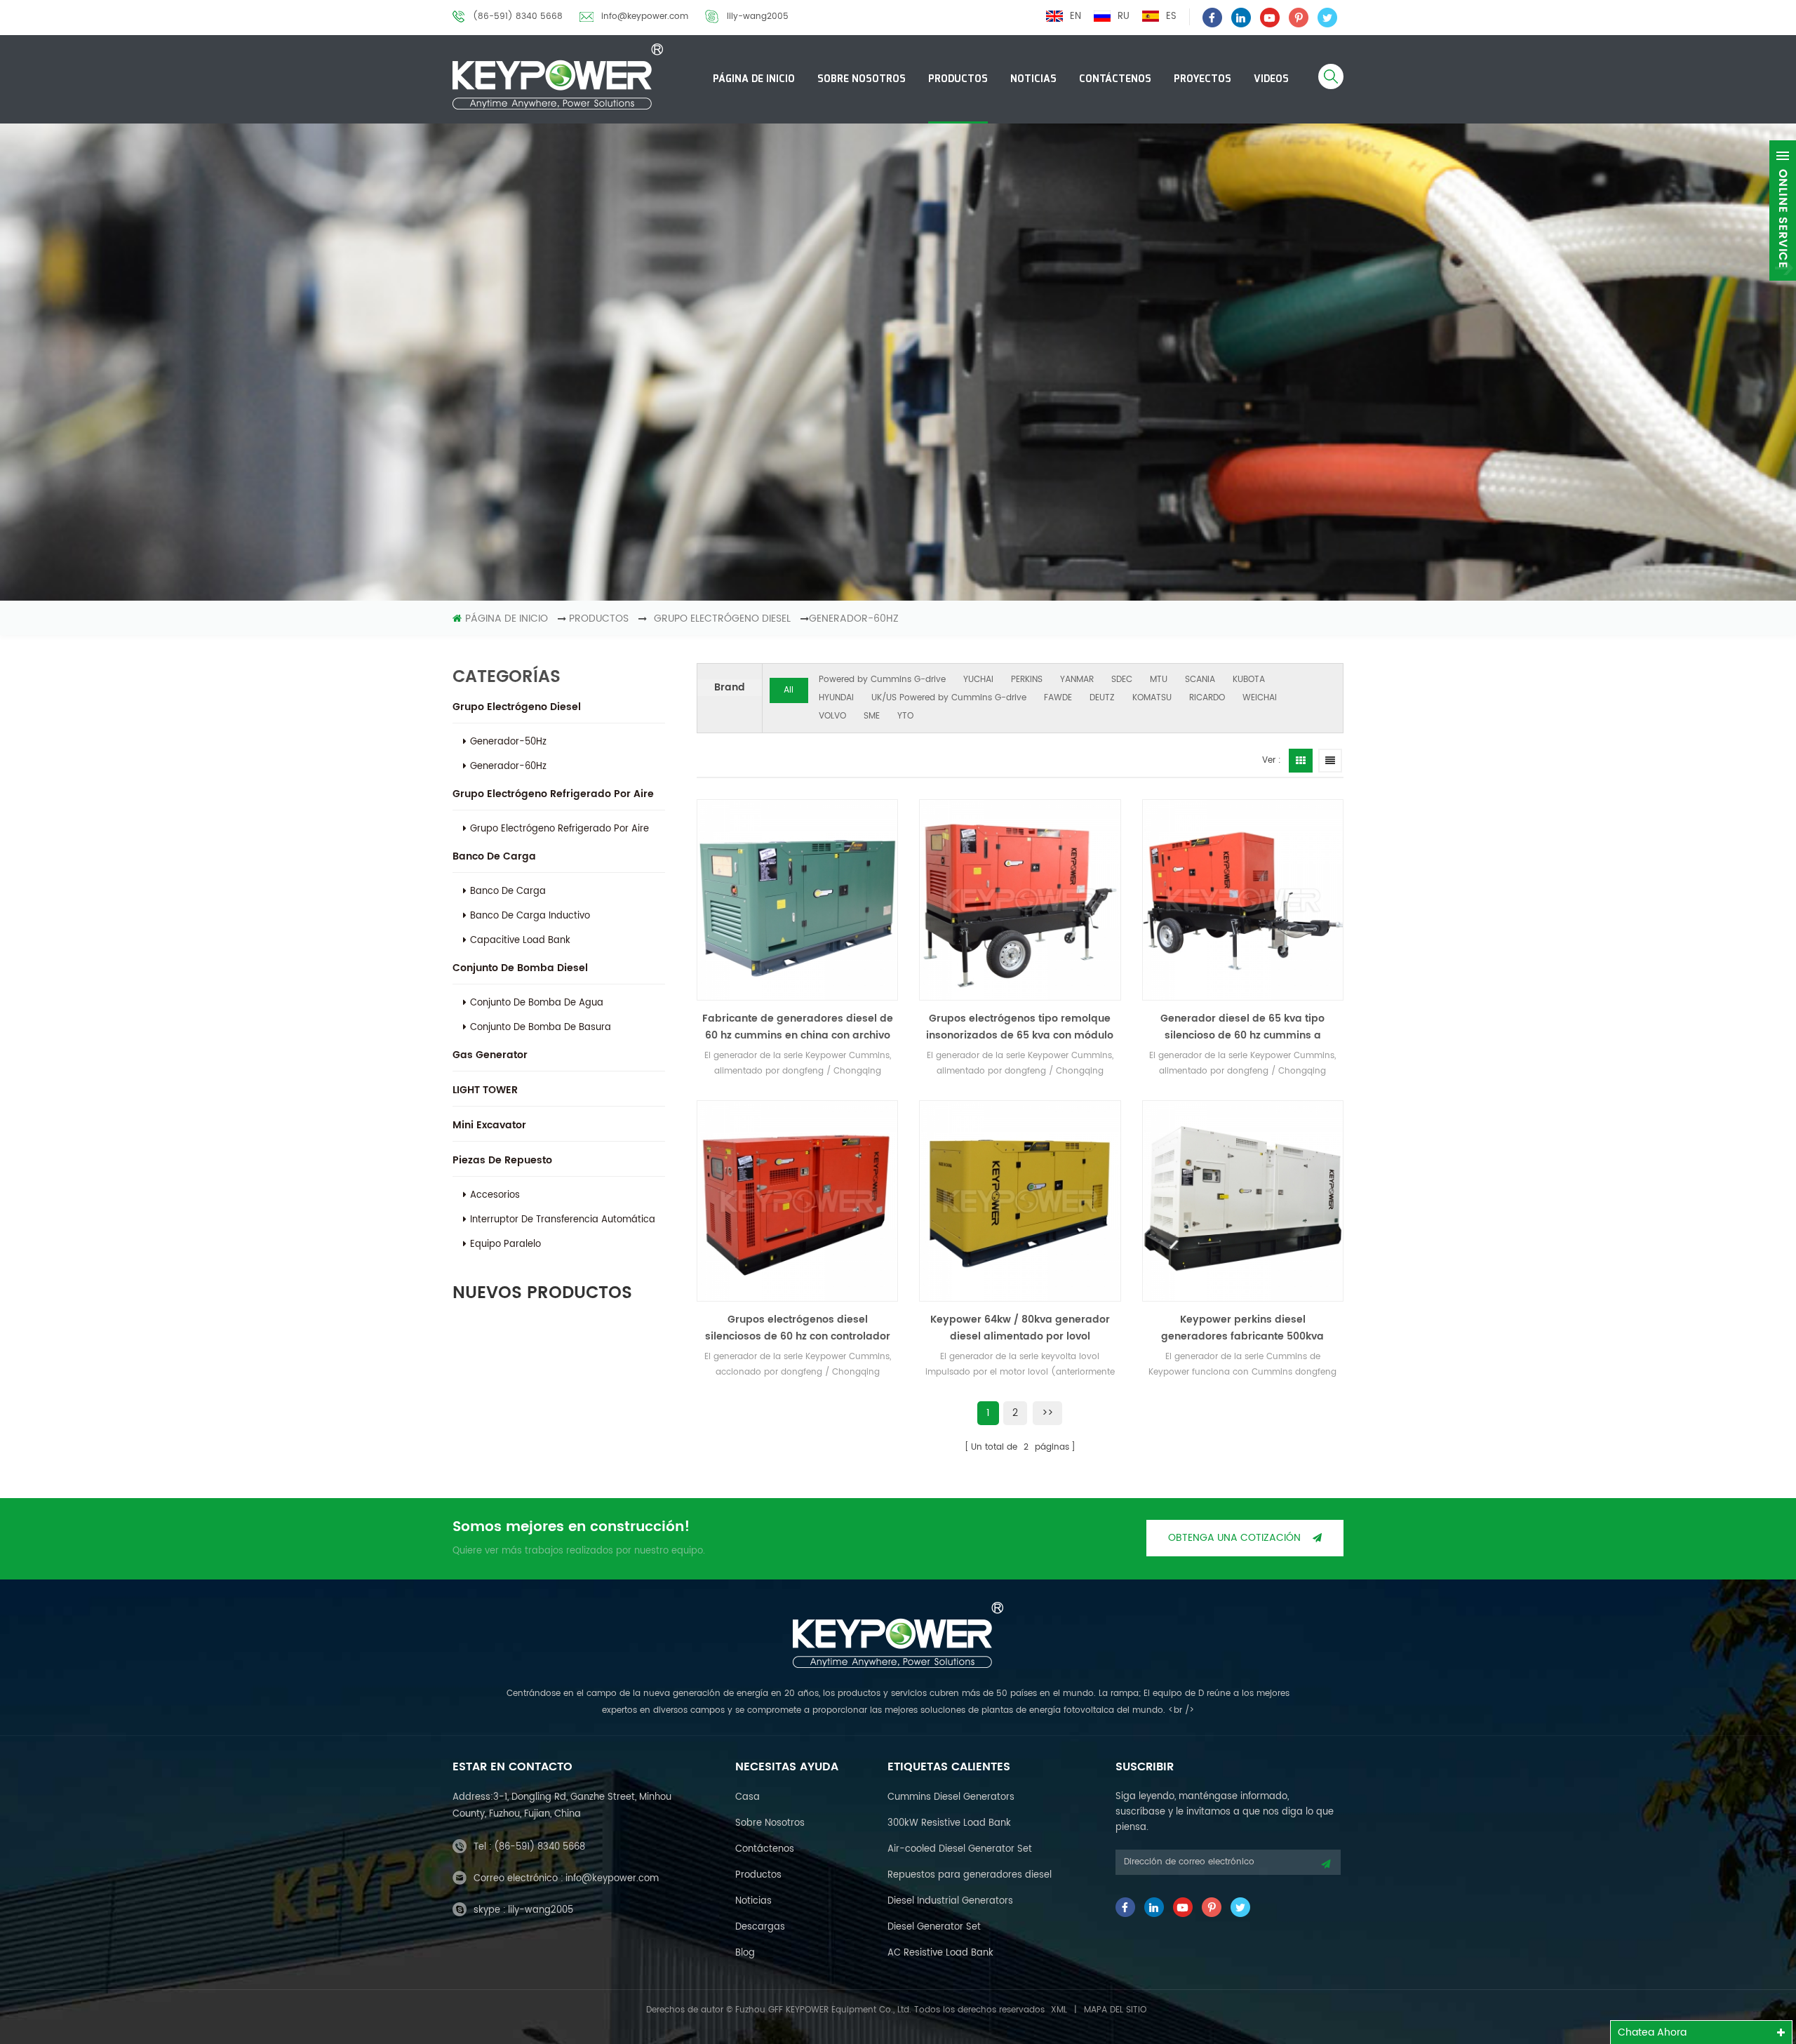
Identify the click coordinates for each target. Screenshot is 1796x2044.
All (789, 690)
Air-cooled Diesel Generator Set (960, 1849)
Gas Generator (490, 1055)
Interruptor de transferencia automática (563, 1220)
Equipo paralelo (505, 1244)
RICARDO (1207, 698)
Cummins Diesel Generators (951, 1797)
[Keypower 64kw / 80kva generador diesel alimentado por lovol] (1020, 1201)
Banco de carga (494, 856)
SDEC (1122, 680)
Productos (958, 79)
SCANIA (1200, 680)
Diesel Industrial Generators (950, 1901)
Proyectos (1202, 79)
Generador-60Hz (854, 619)
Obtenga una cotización (1234, 1538)
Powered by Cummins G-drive (882, 680)
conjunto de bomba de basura (541, 1028)
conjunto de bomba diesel (520, 968)
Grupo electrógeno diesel (517, 707)
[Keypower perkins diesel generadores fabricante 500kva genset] (1243, 1201)
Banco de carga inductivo (530, 916)
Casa (748, 1797)
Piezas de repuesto (502, 1160)
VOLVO (832, 716)
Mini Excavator (489, 1125)
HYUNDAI (836, 698)
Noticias (1033, 79)
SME (872, 716)
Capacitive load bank (520, 941)
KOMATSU (1152, 698)
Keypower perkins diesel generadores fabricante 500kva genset (1242, 1328)
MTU (1159, 680)
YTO (905, 716)
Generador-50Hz (508, 742)
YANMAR (1077, 680)
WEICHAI (1260, 698)
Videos (1271, 79)
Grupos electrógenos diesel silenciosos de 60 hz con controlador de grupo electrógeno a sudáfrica (798, 1328)
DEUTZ (1102, 698)
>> (1047, 1413)
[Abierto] (1783, 211)
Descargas (760, 1927)
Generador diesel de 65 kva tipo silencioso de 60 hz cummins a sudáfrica (1242, 1027)
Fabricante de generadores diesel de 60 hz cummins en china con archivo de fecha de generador (798, 1027)
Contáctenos (1115, 79)
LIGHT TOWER (485, 1090)
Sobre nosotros (862, 79)
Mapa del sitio (1115, 2010)
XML (1059, 2010)
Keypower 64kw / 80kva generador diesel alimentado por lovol (1020, 1328)
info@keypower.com (645, 16)
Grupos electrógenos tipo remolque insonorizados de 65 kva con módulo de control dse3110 (1020, 1027)
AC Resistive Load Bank (940, 1953)
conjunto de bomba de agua (537, 1003)
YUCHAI (978, 680)
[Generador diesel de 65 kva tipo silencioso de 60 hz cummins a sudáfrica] (1243, 900)
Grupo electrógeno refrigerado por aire (553, 794)
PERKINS (1027, 680)
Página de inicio (754, 79)
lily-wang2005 (758, 16)
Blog (745, 1953)
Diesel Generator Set (934, 1927)
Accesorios (495, 1195)
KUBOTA (1249, 680)
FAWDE (1058, 698)
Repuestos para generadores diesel (970, 1875)
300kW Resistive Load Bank (949, 1823)
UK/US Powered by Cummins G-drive (949, 698)
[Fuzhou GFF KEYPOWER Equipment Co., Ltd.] (558, 76)
